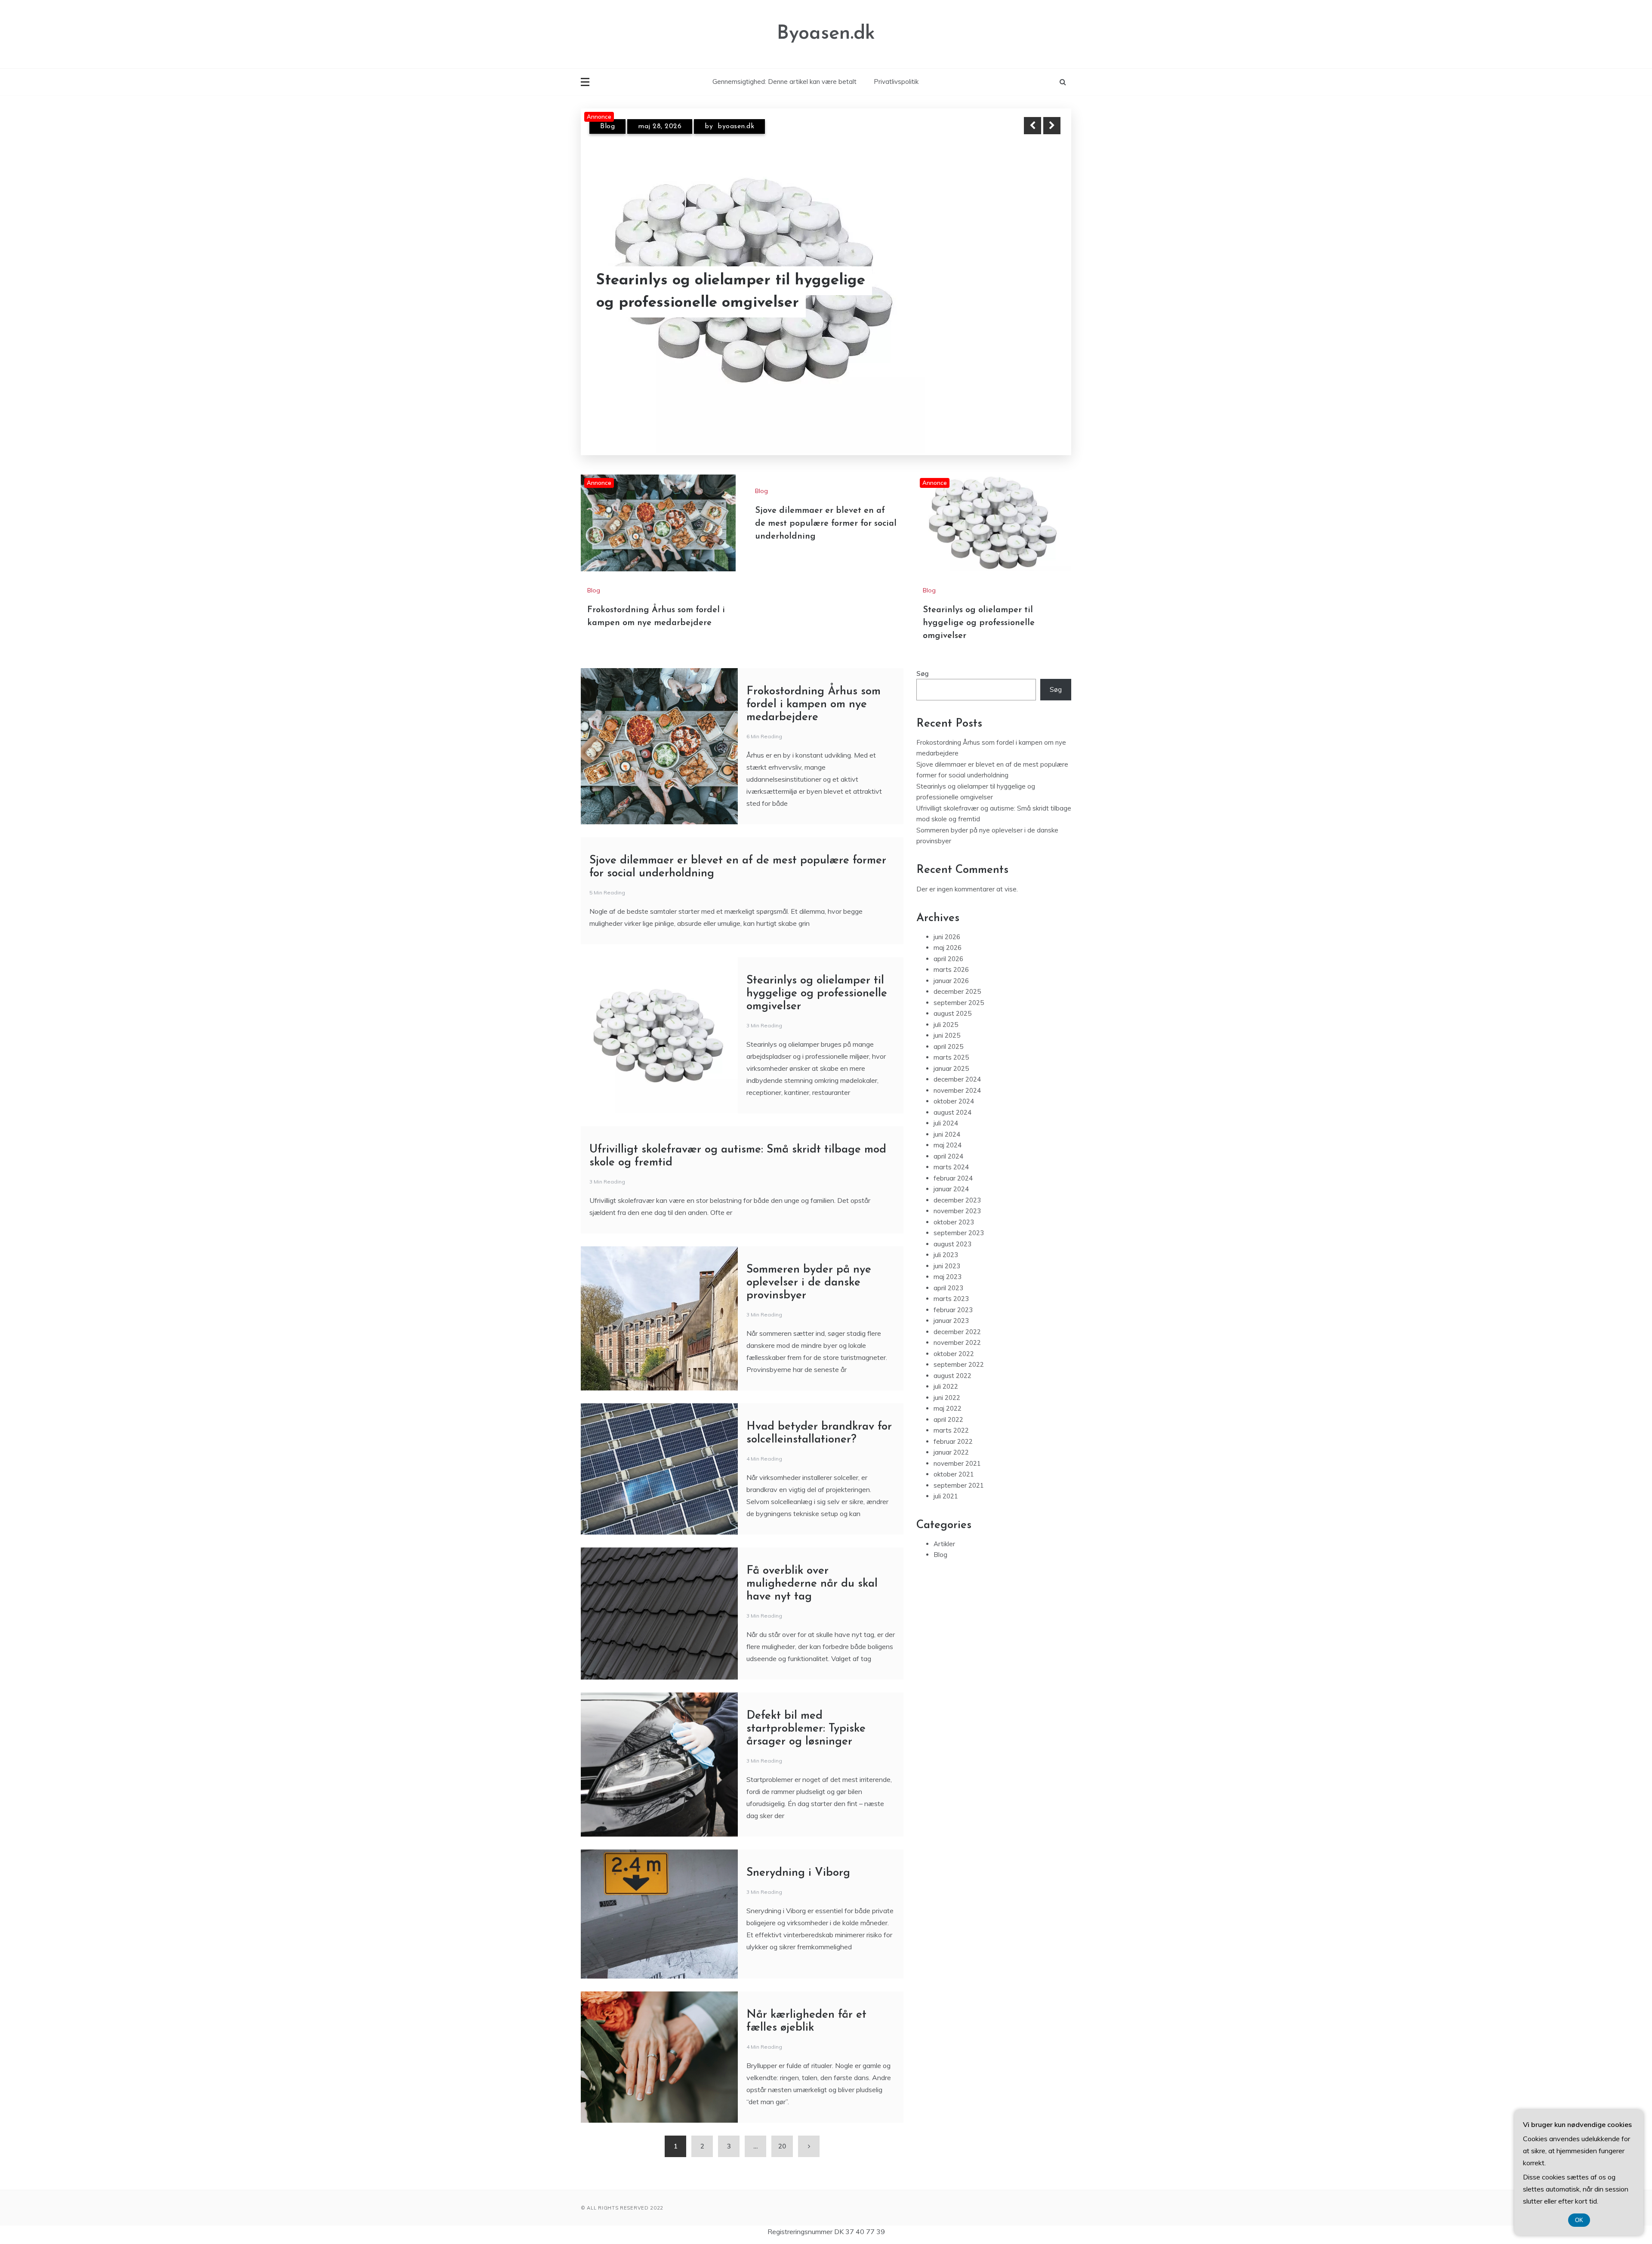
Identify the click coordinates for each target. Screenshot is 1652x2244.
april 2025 (948, 1033)
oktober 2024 (954, 1088)
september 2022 (959, 1351)
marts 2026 (951, 956)
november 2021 (957, 1450)
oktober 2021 (954, 1461)
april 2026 (948, 945)
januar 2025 (951, 1055)
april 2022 (948, 1406)
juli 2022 (946, 1373)
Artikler (944, 1530)
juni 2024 (947, 1121)
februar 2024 (953, 1165)
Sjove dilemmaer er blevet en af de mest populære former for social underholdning (826, 510)
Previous (1032, 126)
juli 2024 (946, 1110)
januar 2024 (951, 1176)
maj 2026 (948, 934)
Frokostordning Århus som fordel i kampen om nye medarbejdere (814, 691)
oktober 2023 (954, 1209)
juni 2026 (947, 923)
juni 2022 (947, 1384)
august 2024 (952, 1099)
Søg (923, 660)
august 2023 (952, 1231)
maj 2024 (948, 1132)
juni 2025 (947, 1022)
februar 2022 (953, 1428)
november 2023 (957, 1198)
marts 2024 (951, 1154)
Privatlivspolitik (896, 82)
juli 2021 (946, 1483)
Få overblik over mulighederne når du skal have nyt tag (812, 1570)
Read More (1036, 303)
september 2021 (959, 1472)
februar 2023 (953, 1296)
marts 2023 (951, 1285)
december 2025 (957, 978)
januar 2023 (951, 1307)
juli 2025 (946, 1011)
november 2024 (957, 1077)
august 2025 (952, 1000)
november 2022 (957, 1329)
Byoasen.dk (826, 34)
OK (1579, 2220)
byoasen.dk (736, 134)
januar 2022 (951, 1439)
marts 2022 (951, 1417)
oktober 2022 (954, 1340)
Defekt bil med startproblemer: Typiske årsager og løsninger (806, 1715)
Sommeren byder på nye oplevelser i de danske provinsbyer (809, 1269)
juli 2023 (946, 1241)
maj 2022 (948, 1395)
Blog (607, 134)
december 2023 (957, 1187)
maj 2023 (948, 1263)
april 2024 (948, 1143)
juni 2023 (947, 1253)
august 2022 (952, 1362)
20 (782, 2133)
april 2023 (948, 1275)
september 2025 (959, 989)
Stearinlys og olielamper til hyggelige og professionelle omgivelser (731, 303)
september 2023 (959, 1219)
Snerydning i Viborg (798, 1860)
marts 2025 (951, 1044)
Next (1052, 126)
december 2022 (957, 1318)
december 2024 (957, 1066)
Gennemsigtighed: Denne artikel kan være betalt (784, 82)
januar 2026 (951, 967)
